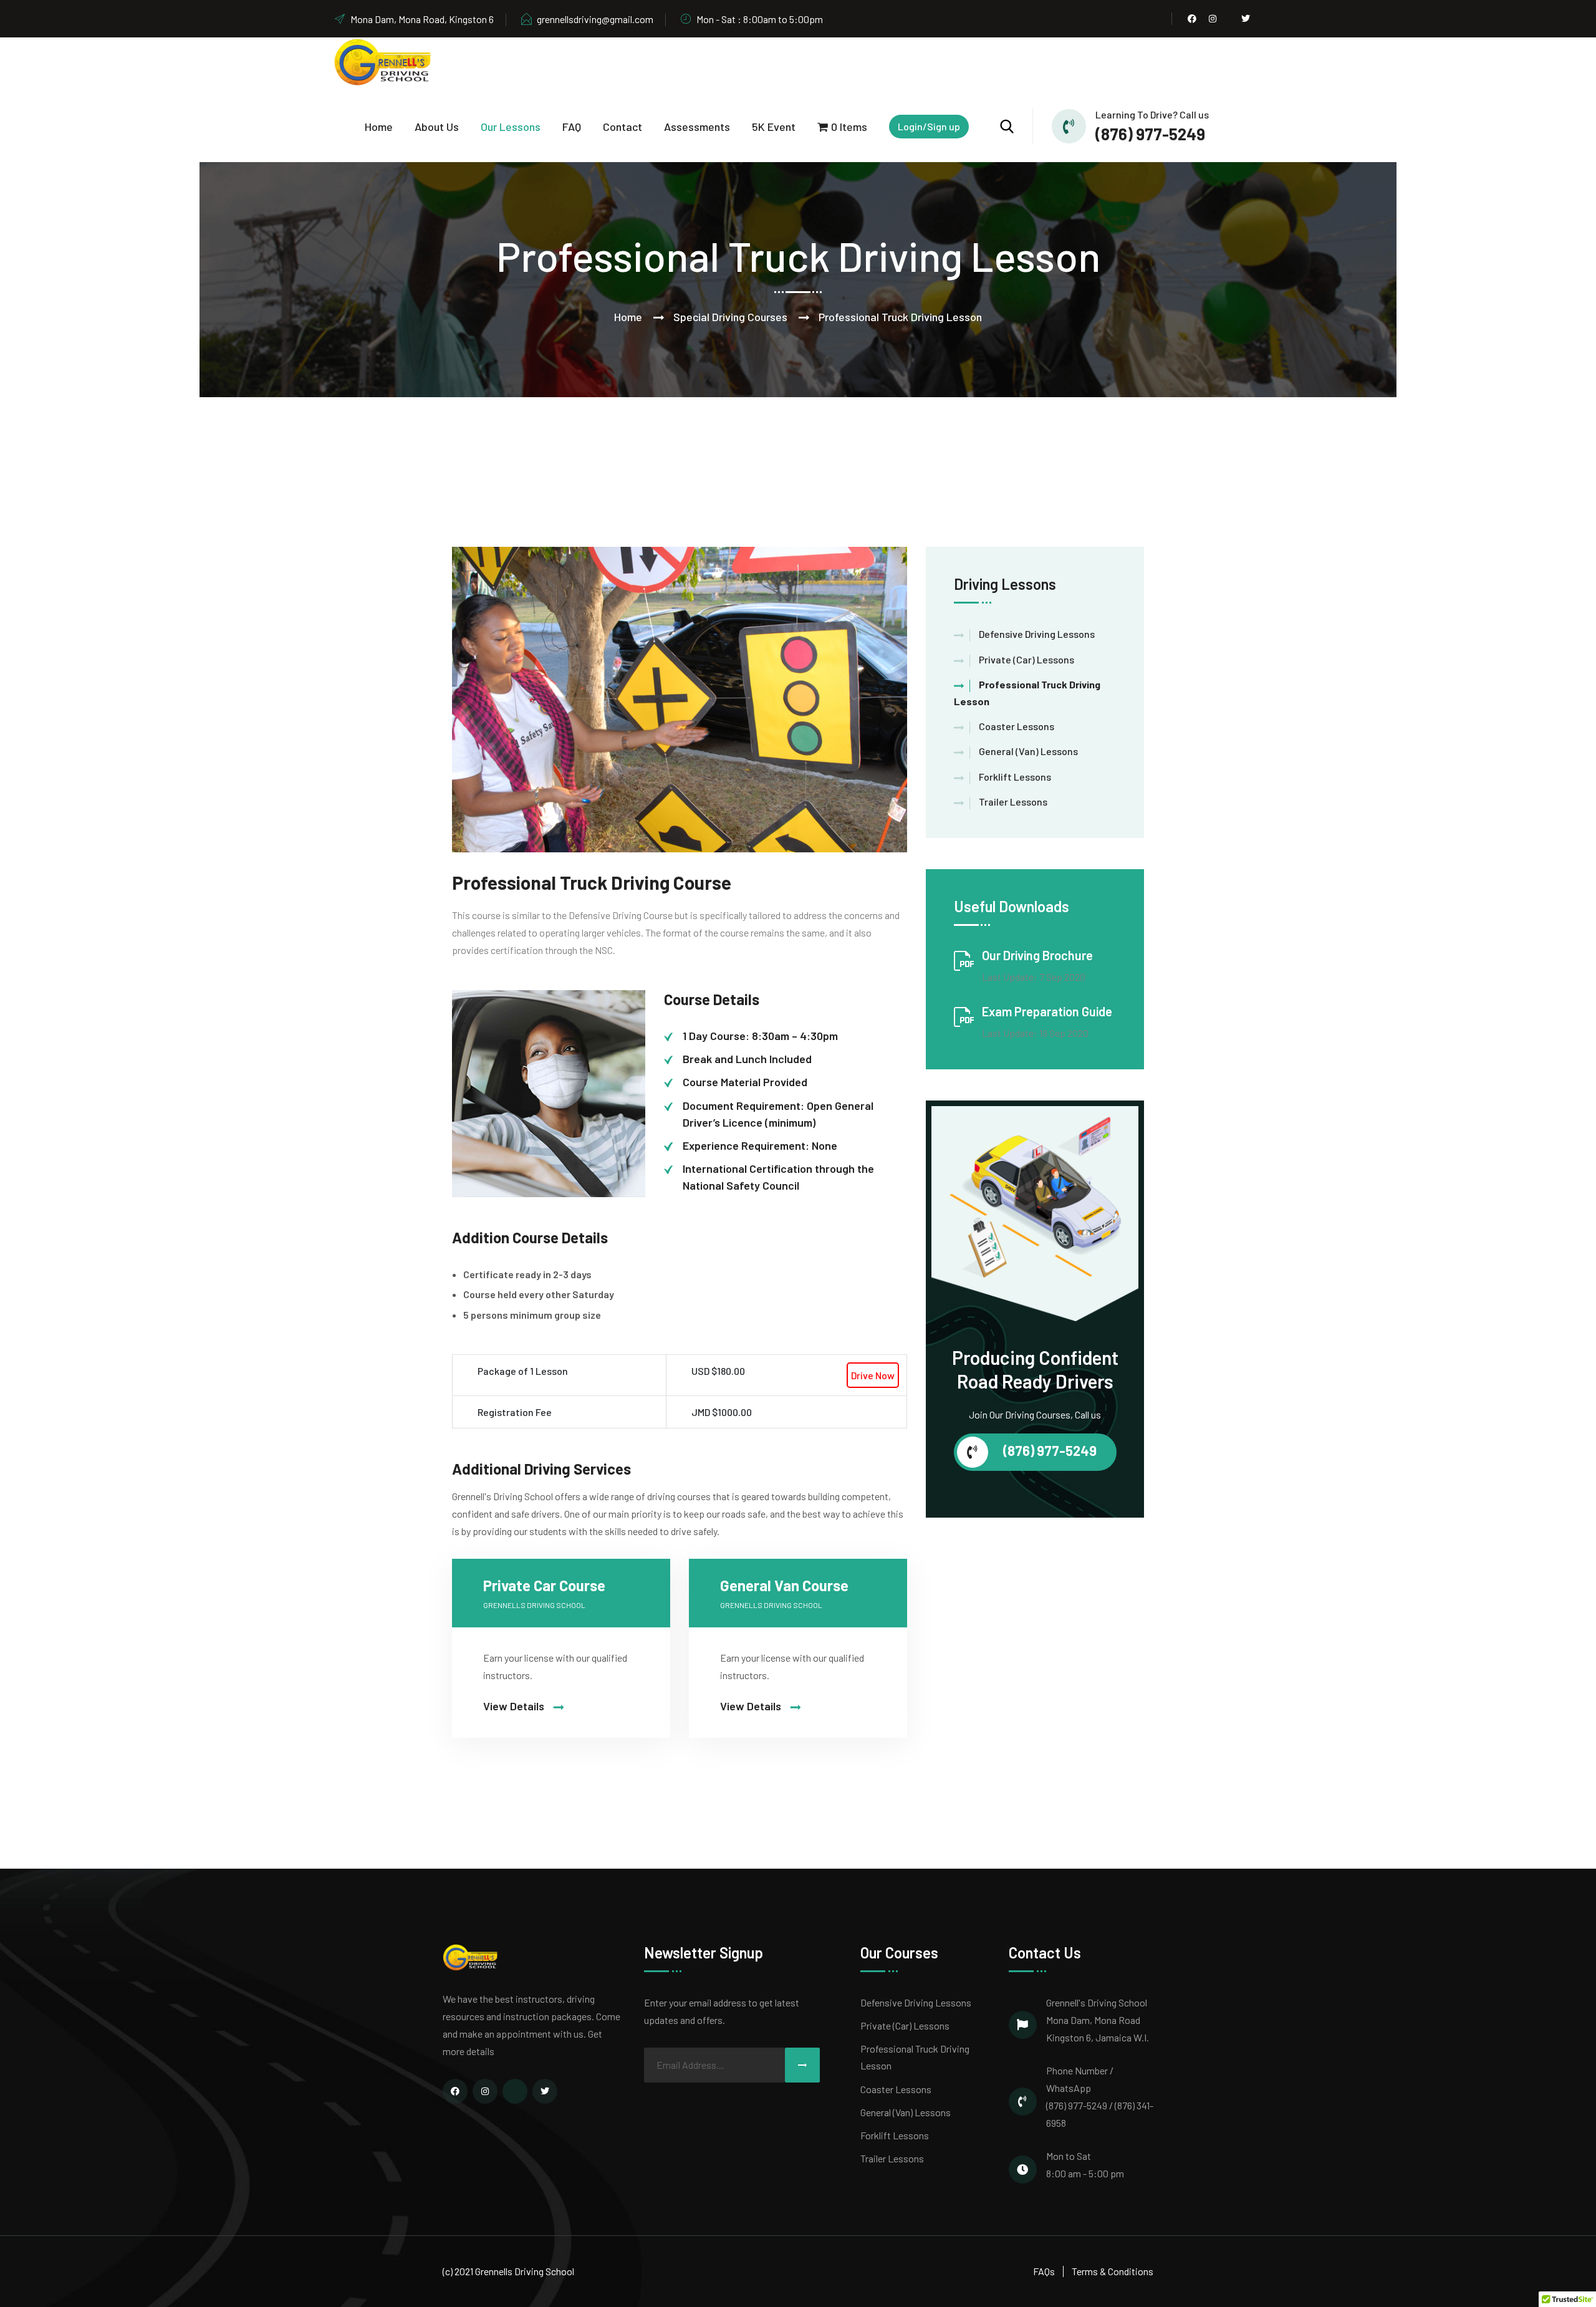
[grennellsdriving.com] (383, 61)
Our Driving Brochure (1037, 955)
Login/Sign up (929, 126)
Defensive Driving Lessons (1037, 634)
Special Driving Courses (730, 317)
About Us (437, 127)
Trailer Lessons (1013, 802)
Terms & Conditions (1113, 2271)
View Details (515, 1706)
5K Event (774, 127)
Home (379, 127)
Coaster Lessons (1017, 726)
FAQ (572, 127)
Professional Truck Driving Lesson (915, 2057)
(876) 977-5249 (1150, 134)
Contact (623, 127)
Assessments (697, 127)
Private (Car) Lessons (1026, 659)
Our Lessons (511, 127)
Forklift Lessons (1015, 777)
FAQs (1044, 2271)
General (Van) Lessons (1028, 751)
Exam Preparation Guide (1047, 1011)
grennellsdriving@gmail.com (595, 19)
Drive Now (873, 1375)
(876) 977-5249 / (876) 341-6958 (1100, 2114)
